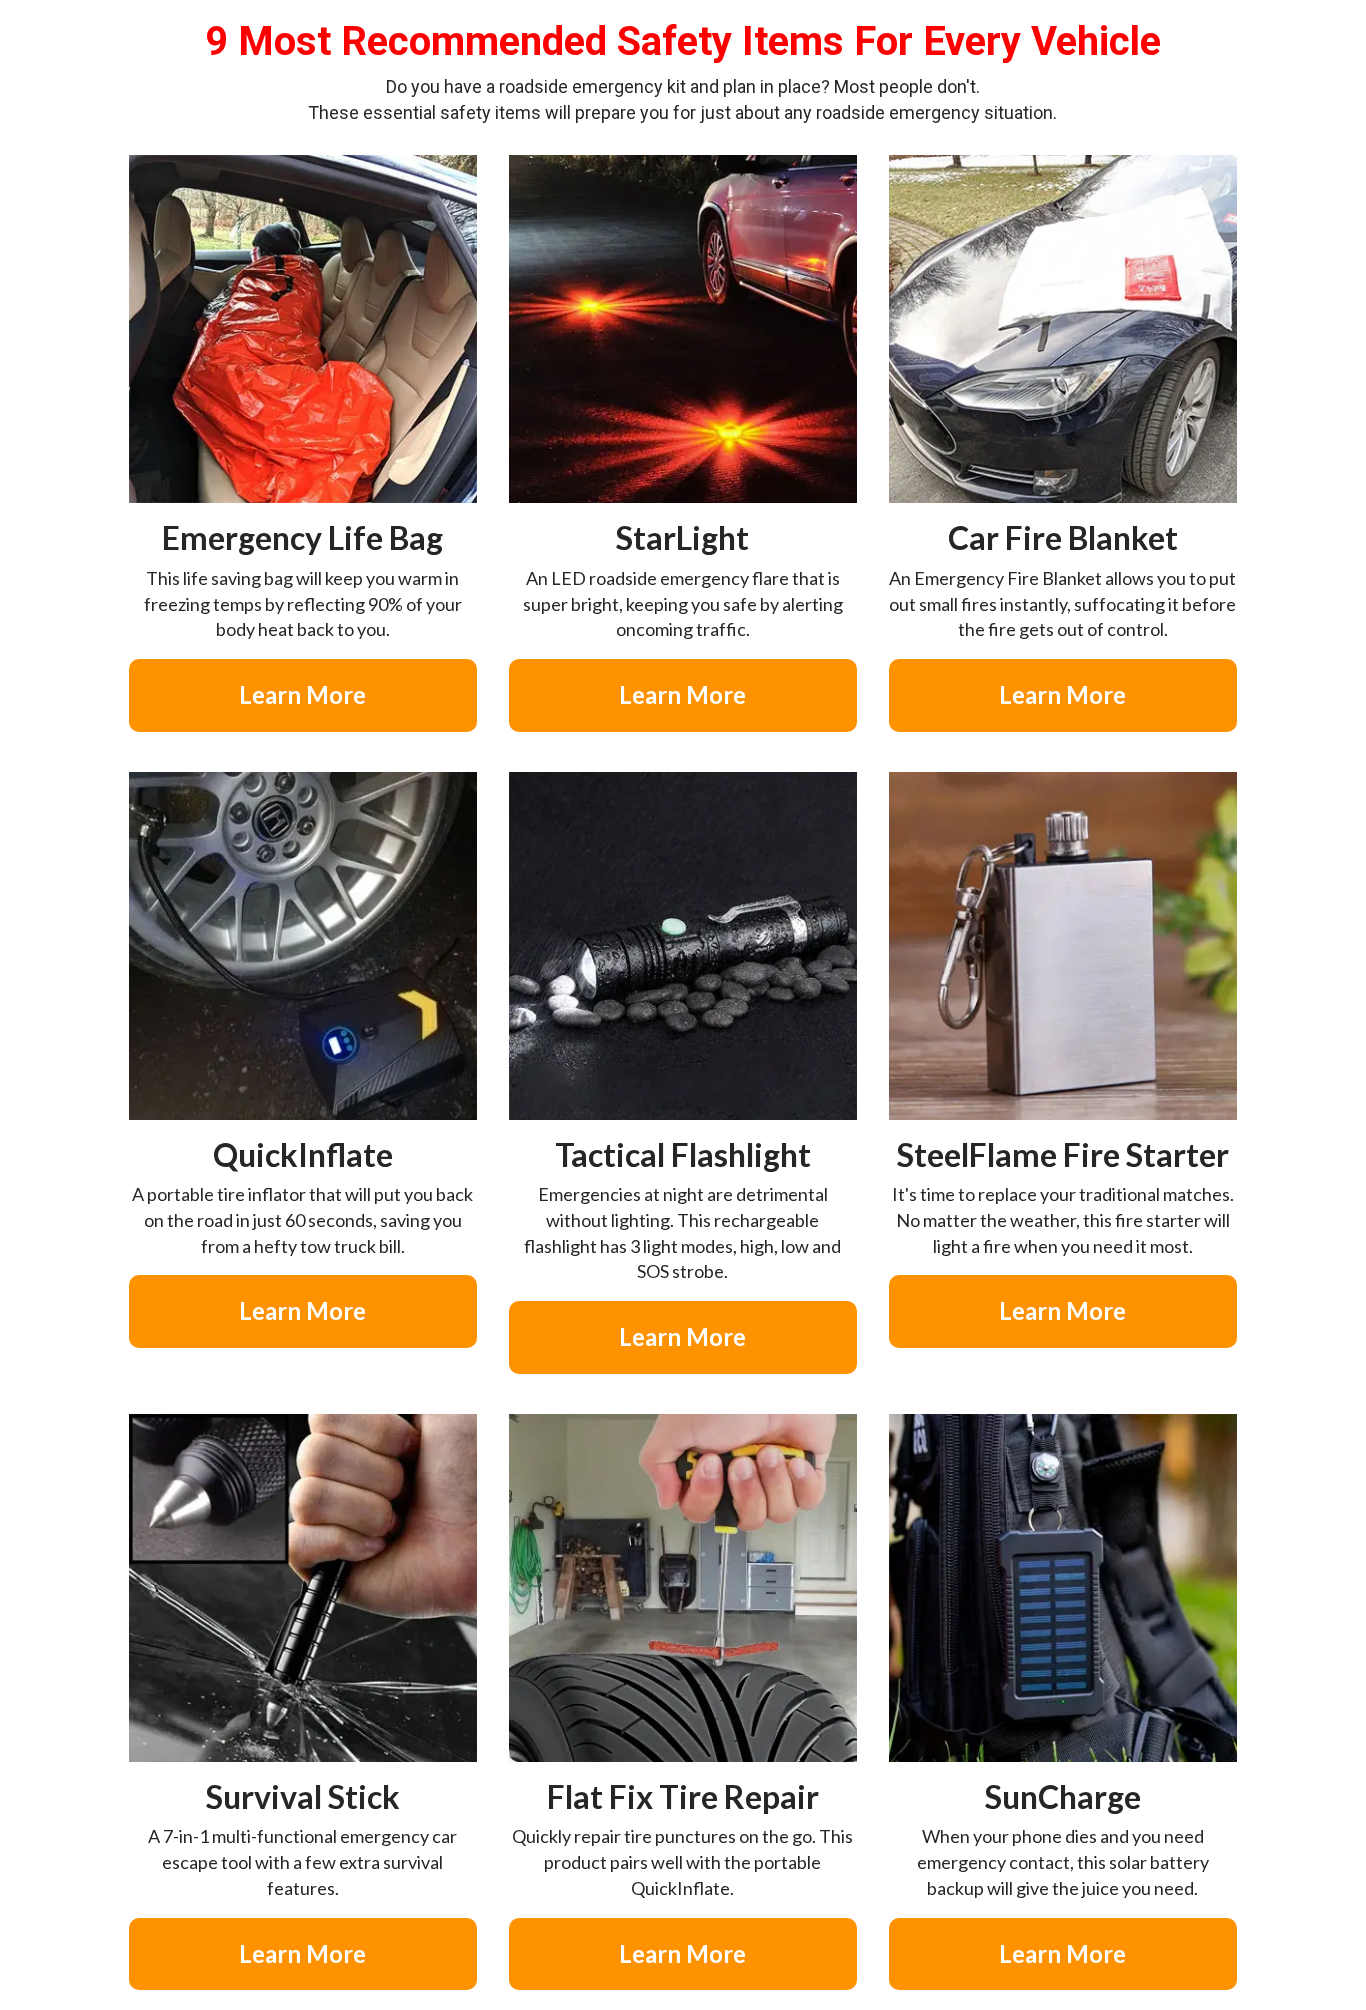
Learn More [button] (302, 694)
